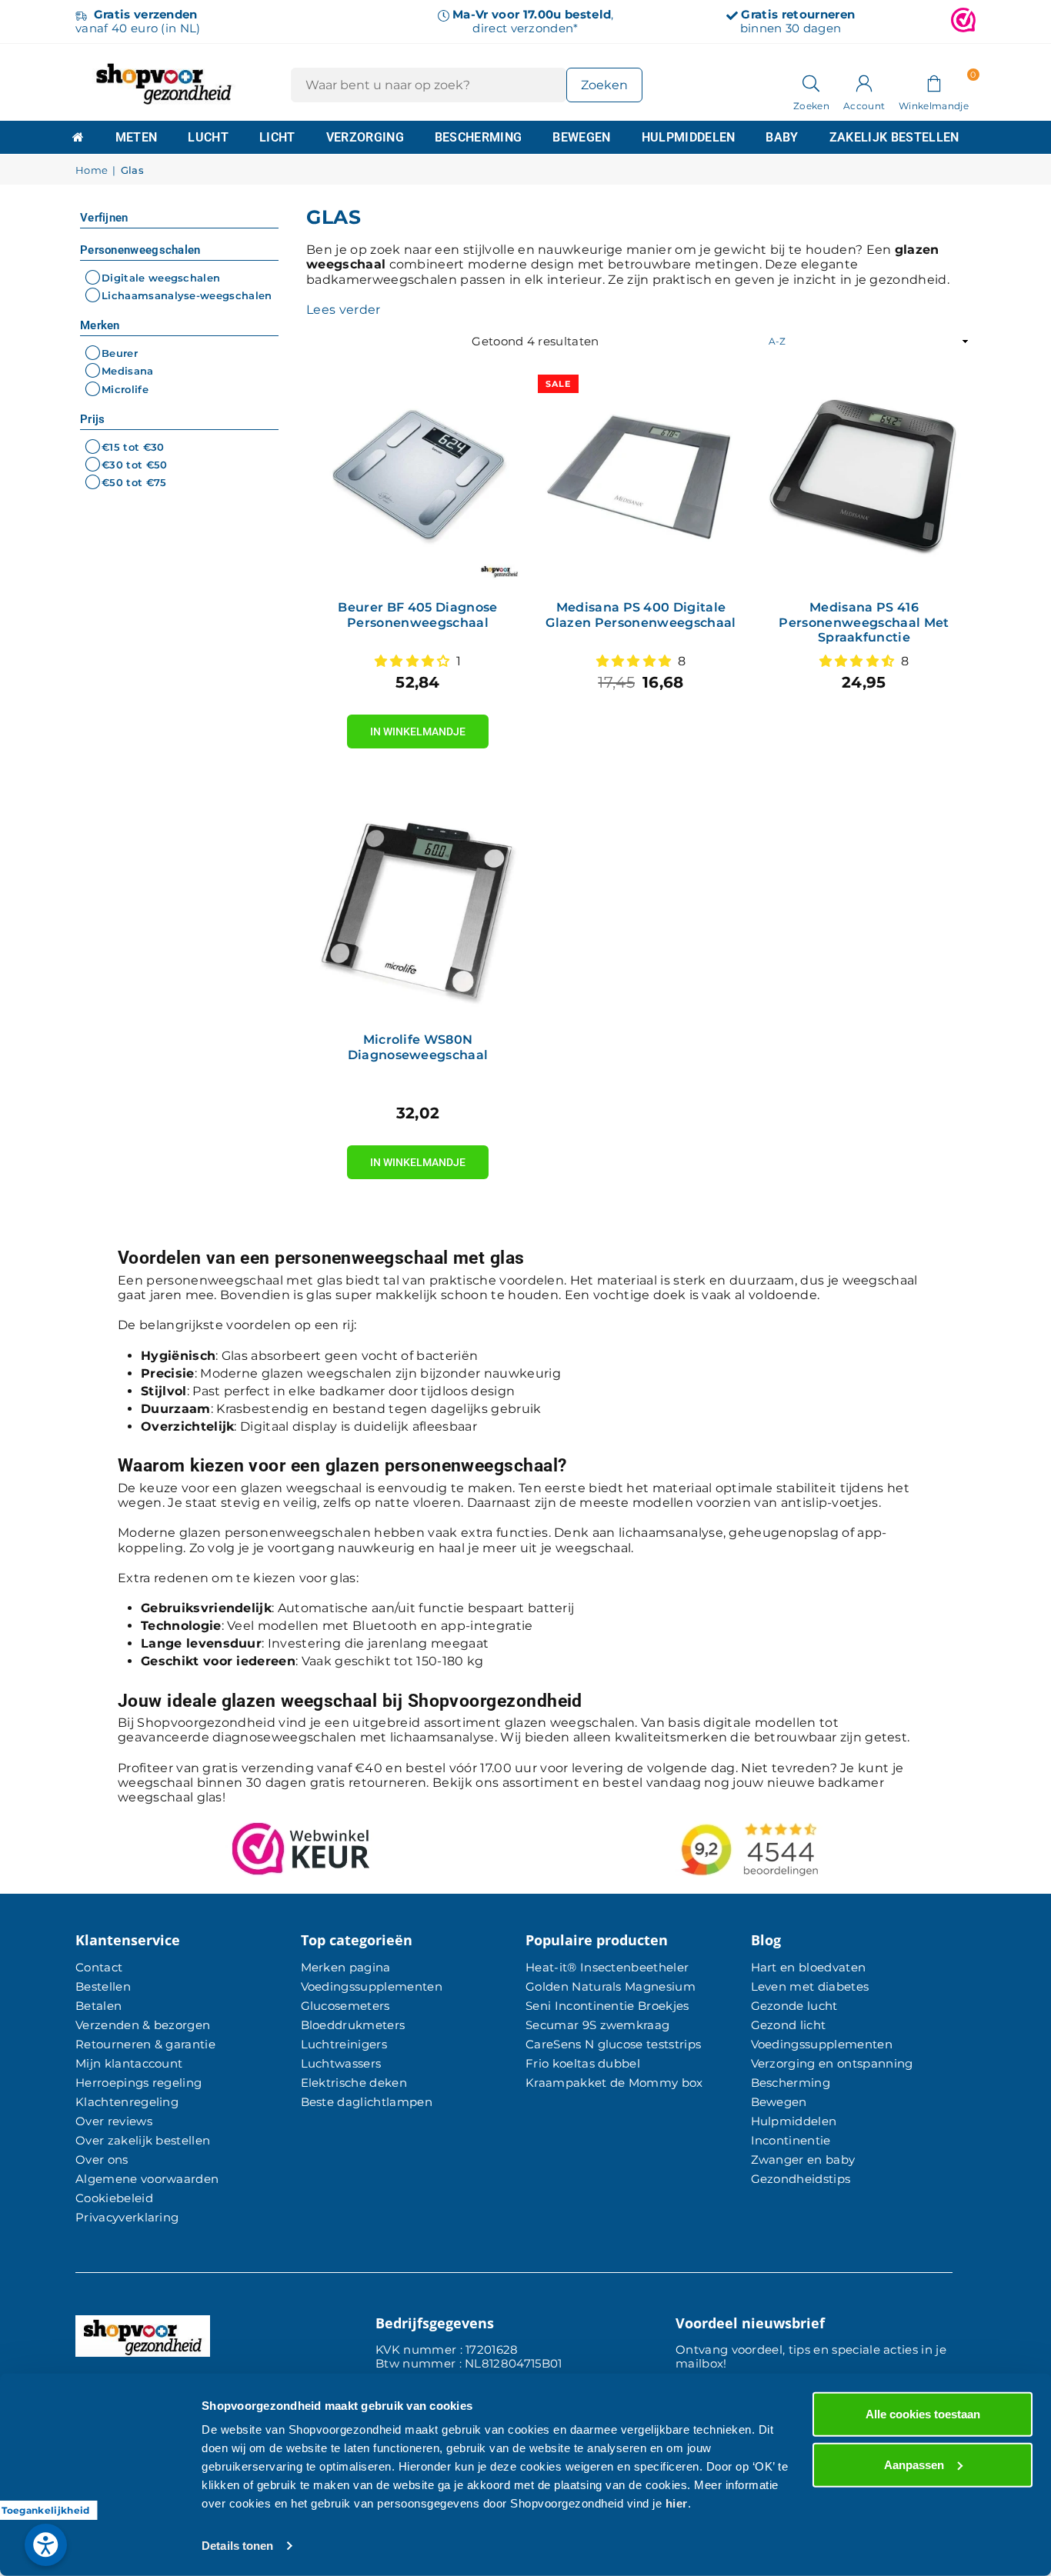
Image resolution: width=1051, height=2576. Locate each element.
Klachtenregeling (127, 2102)
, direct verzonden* (533, 21)
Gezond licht (789, 2025)
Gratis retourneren (798, 14)
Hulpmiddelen (689, 137)
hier (677, 2503)
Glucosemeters (345, 2006)
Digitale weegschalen (161, 278)
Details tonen (237, 2546)
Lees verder (344, 310)
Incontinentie (791, 2140)
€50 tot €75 (134, 482)
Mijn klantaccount (129, 2063)
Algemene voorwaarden (147, 2179)
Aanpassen (914, 2464)
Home (92, 170)
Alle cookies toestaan (923, 2414)
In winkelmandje (418, 726)
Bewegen (581, 137)
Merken (100, 325)
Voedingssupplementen (372, 1986)
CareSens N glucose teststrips (613, 2044)
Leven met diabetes (810, 1986)
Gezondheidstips (801, 2179)
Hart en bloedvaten (809, 1967)
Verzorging (365, 137)
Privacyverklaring (127, 2217)
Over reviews (114, 2121)
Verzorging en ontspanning (832, 2063)
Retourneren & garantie (145, 2044)
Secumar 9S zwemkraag (597, 2025)
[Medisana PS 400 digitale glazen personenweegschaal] (641, 478)
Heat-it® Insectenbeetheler (607, 1967)
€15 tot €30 (133, 447)
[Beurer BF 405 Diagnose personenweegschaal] (418, 478)
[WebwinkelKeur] (963, 22)
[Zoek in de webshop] (811, 82)
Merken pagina (346, 1967)
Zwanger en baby (803, 2159)
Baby (782, 137)
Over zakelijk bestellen (143, 2140)
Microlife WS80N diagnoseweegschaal (418, 1047)
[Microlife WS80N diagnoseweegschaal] (418, 911)
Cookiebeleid (114, 2198)
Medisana (128, 372)
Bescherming (479, 137)
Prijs (93, 419)
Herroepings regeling (138, 2083)
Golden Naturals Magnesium (611, 1986)
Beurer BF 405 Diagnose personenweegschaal (417, 615)
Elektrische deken (354, 2083)
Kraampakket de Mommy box (614, 2083)
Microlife (125, 389)
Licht (277, 137)
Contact (99, 1967)
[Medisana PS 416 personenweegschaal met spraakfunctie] (864, 478)
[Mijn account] (864, 82)
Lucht (208, 137)
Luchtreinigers (344, 2044)
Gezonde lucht (794, 2006)
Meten (137, 137)
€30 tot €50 (135, 465)
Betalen (98, 2006)
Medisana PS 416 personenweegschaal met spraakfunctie (864, 622)
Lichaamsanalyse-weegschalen (187, 295)
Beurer (120, 353)
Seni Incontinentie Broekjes (607, 2006)
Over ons (102, 2159)
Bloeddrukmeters (353, 2025)
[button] (934, 82)
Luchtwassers (341, 2063)
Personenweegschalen (140, 250)
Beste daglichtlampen (367, 2102)
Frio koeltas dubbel (583, 2063)
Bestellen (103, 1986)
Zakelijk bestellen (894, 137)
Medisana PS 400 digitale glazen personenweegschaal (641, 615)
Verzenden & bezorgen (143, 2025)
